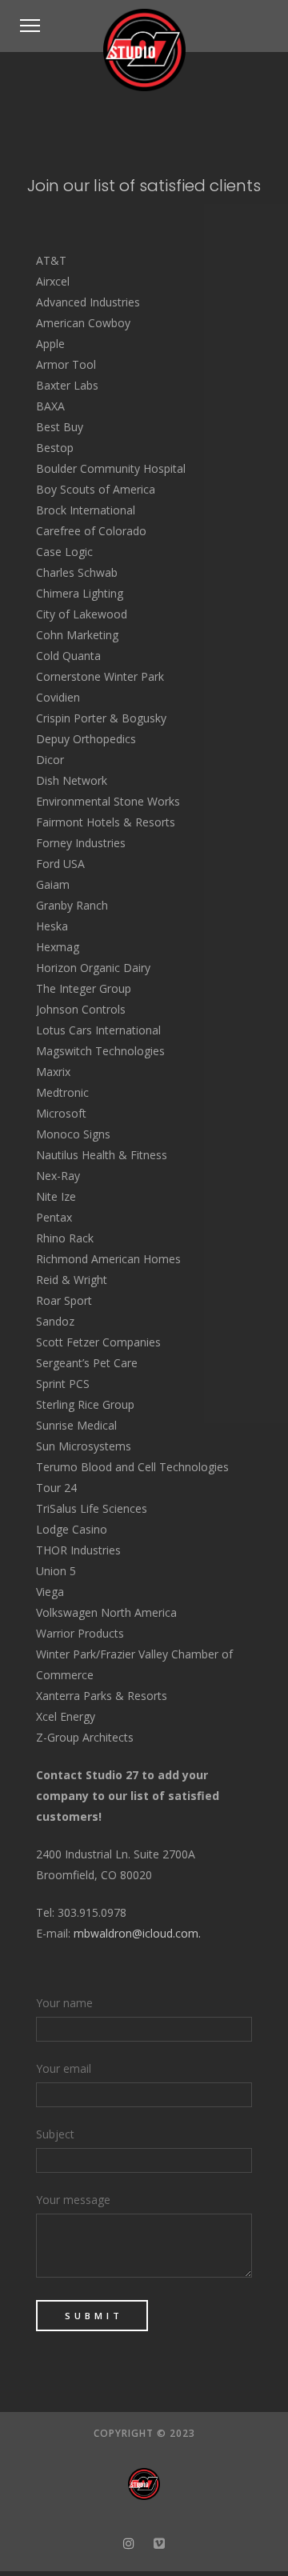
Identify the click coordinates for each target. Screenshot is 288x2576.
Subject (55, 2134)
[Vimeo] (160, 2543)
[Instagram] (128, 2543)
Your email (64, 2068)
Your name (64, 2003)
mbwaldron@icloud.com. (137, 1933)
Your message (73, 2200)
